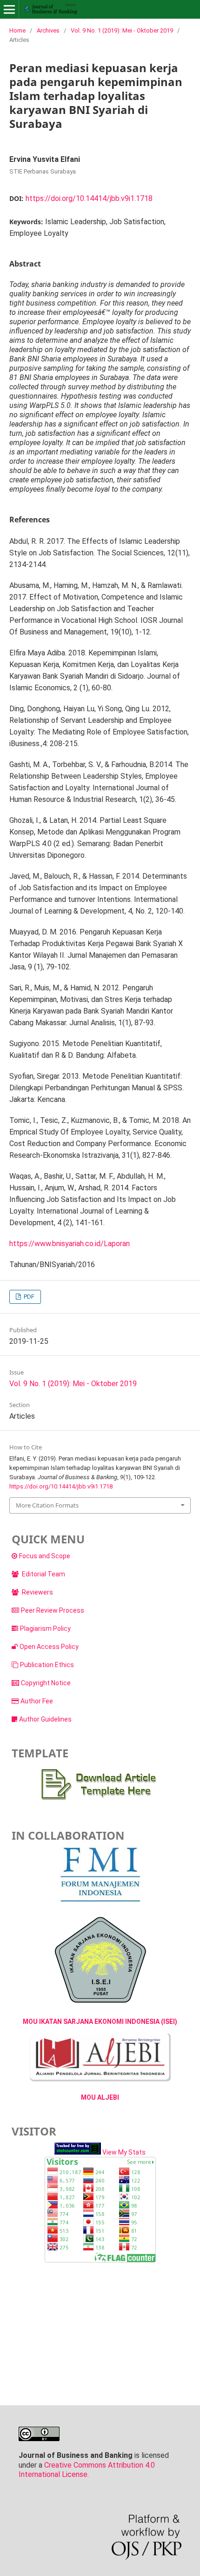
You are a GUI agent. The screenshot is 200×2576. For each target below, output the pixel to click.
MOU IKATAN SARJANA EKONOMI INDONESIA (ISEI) (100, 2022)
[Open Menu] (9, 9)
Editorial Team (43, 1574)
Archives (48, 30)
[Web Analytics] (78, 2152)
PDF (28, 1297)
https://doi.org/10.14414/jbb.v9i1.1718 (89, 198)
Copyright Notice (46, 1683)
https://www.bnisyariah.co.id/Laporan (70, 1244)
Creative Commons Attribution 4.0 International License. (87, 2470)
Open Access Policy (49, 1647)
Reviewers (37, 1592)
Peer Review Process (53, 1610)
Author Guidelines (45, 1719)
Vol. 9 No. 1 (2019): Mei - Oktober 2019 (122, 30)
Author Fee (37, 1701)
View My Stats (124, 2152)
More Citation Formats (47, 1505)
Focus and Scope (45, 1556)
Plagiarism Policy (45, 1628)
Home (17, 30)
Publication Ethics (47, 1665)
